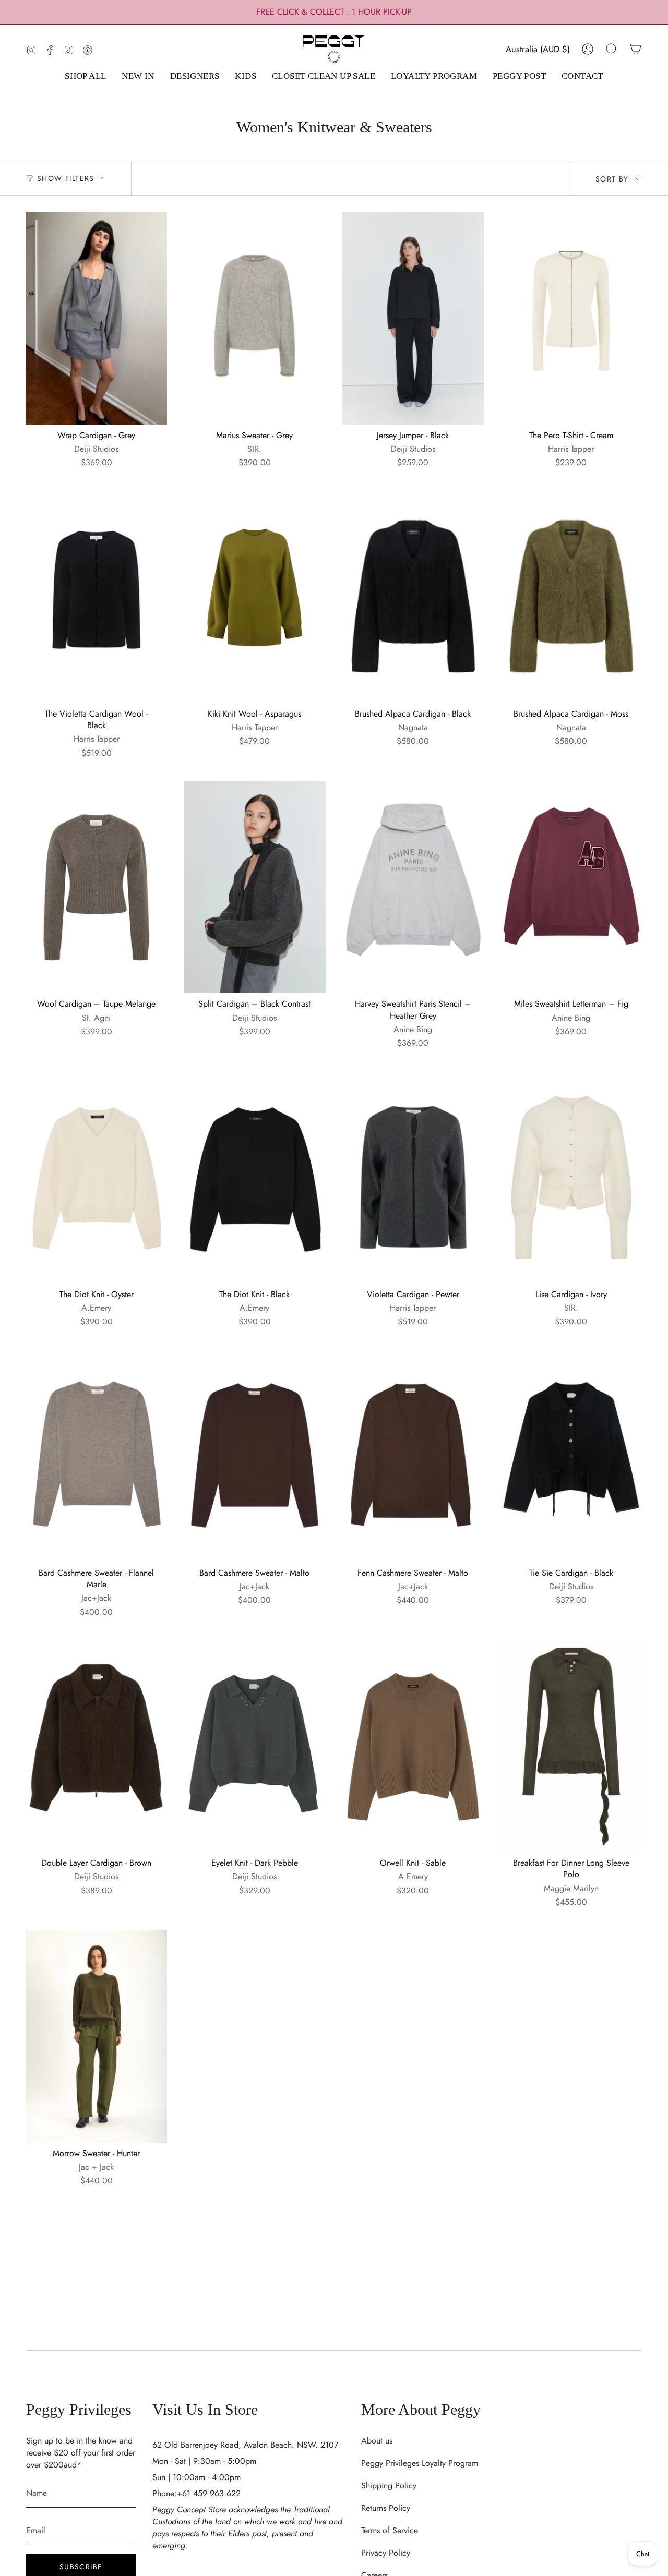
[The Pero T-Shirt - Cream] (571, 318)
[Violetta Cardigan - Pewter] (413, 1177)
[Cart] (636, 49)
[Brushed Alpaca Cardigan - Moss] (571, 597)
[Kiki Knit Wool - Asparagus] (254, 597)
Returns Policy (386, 2508)
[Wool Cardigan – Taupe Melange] (96, 887)
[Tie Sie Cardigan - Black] (571, 1456)
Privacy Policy (386, 2553)
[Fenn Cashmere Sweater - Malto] (413, 1456)
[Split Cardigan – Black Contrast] (254, 887)
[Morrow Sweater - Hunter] (96, 2036)
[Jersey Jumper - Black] (413, 318)
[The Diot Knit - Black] (254, 1177)
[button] (85, 77)
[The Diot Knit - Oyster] (96, 1177)
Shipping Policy (389, 2486)
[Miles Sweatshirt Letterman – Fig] (571, 887)
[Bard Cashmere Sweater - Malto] (254, 1456)
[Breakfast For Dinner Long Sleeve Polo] (571, 1746)
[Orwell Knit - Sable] (413, 1746)
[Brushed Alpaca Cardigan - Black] (413, 597)
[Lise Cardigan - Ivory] (571, 1177)
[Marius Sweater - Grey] (254, 318)
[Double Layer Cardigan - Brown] (96, 1746)
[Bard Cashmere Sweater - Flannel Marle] (96, 1456)
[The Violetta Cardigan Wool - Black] (96, 597)
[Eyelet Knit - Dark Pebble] (254, 1746)
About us (377, 2441)
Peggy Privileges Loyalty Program (420, 2463)
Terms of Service (390, 2530)
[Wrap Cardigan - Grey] (96, 318)
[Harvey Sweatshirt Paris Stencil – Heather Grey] (413, 887)
